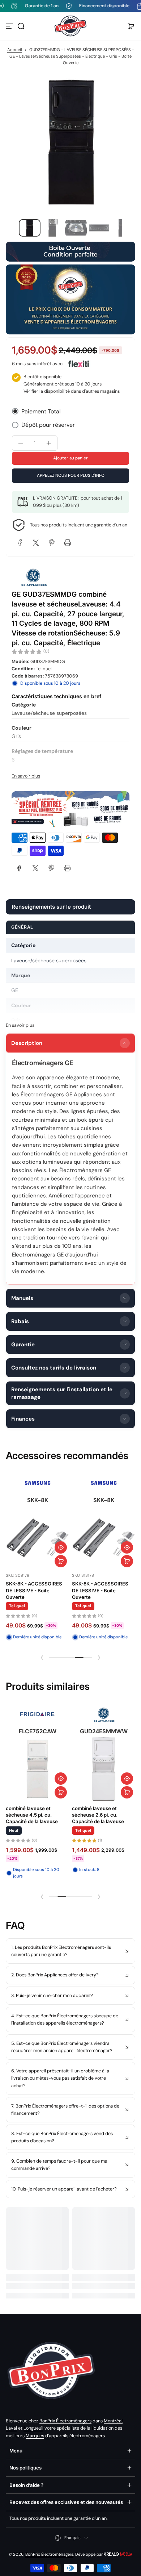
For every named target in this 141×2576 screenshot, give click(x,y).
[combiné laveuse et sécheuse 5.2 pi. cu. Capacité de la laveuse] (104, 1769)
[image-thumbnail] (30, 228)
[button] (21, 26)
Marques (35, 2436)
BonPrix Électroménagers (65, 2421)
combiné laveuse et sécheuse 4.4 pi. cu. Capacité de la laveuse (32, 1815)
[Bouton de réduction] (70, 1951)
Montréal (113, 2421)
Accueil (15, 50)
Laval (11, 2428)
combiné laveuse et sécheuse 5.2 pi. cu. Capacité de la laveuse (98, 1815)
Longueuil (33, 2428)
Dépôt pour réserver (48, 425)
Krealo (118, 2554)
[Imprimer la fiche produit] (67, 868)
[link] (20, 868)
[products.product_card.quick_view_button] (61, 1547)
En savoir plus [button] (26, 776)
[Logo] (70, 26)
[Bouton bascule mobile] (10, 26)
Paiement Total (41, 411)
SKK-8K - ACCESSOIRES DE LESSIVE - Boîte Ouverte (34, 1590)
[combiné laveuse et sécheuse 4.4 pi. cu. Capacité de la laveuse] (37, 1769)
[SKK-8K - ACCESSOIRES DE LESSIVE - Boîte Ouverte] (37, 1538)
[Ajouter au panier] (61, 1561)
